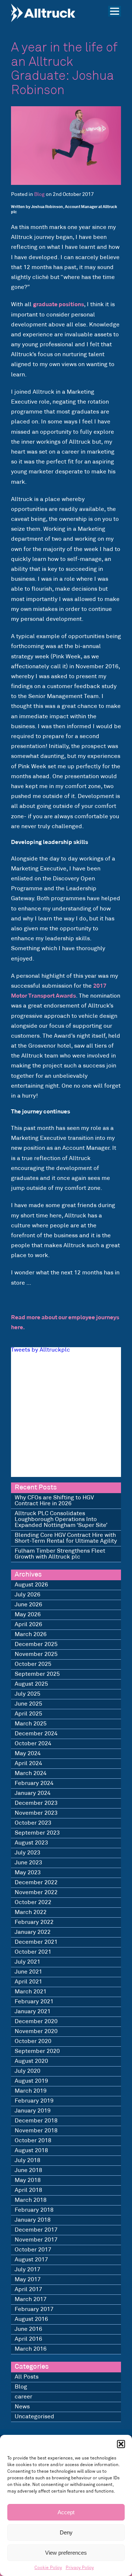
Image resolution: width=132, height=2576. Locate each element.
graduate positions (58, 305)
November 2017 (36, 2240)
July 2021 (27, 1962)
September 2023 (37, 1833)
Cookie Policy (48, 2568)
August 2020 (31, 2061)
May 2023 (28, 1873)
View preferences (66, 2553)
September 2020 (37, 2051)
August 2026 (31, 1585)
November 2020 (36, 2031)
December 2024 (36, 1734)
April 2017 (28, 2289)
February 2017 (34, 2309)
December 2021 (36, 1942)
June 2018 (28, 2170)
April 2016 (28, 2339)
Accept (66, 2512)
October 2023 (33, 1823)
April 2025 (28, 1714)
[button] (121, 2444)
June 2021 (28, 1972)
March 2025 (31, 1724)
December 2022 (36, 1883)
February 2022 (34, 1922)
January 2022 (33, 1932)
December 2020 (36, 2022)
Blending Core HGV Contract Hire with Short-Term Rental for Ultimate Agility (66, 1538)
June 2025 (28, 1704)
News (22, 2407)
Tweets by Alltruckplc (41, 1350)
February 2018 (34, 2210)
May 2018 (28, 2180)
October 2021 (33, 1952)
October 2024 (33, 1744)
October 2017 (33, 2250)
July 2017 (27, 2270)
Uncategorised (34, 2417)
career (23, 2397)
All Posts (27, 2377)
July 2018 (27, 2160)
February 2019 (34, 2101)
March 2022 (31, 1912)
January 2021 (33, 2012)
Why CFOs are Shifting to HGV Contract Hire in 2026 (54, 1501)
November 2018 (36, 2131)
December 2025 (36, 1644)
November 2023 (36, 1813)
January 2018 (33, 2220)
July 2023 (27, 1853)
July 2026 (27, 1595)
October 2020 (33, 2041)
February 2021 (34, 2002)
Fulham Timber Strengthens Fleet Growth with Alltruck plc (60, 1554)
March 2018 (31, 2200)
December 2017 (36, 2230)
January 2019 (33, 2111)
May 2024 (28, 1754)
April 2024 (28, 1763)
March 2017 (31, 2299)
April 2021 (28, 1982)
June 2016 (28, 2329)
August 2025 (31, 1684)
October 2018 (33, 2141)
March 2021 (31, 1992)
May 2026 (28, 1615)
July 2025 (27, 1694)
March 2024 (31, 1773)
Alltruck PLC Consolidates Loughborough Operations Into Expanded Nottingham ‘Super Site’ (61, 1519)
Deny (66, 2532)
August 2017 (31, 2260)
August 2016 (31, 2319)
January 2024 (33, 1793)
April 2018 (28, 2190)
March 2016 (31, 2349)
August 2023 (31, 1843)
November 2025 (36, 1654)
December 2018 (36, 2121)
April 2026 (28, 1625)
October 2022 (33, 1902)
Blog (39, 195)
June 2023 (28, 1863)
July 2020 (27, 2071)
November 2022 (36, 1892)
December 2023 (36, 1803)
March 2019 (31, 2091)
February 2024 (34, 1783)
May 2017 (28, 2280)
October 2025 (33, 1664)
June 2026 (28, 1605)
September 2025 (37, 1674)
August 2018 (31, 2151)
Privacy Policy (80, 2568)
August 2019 (31, 2081)
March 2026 (31, 1634)
